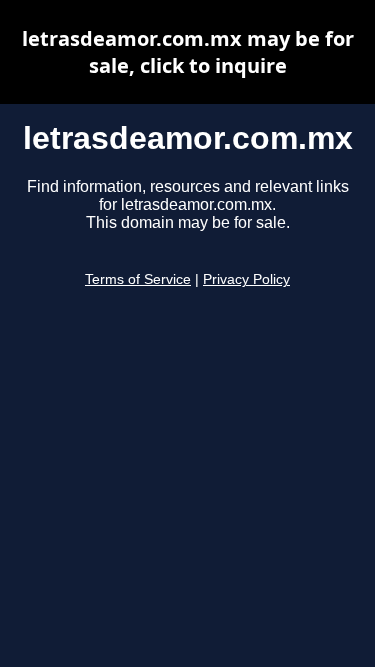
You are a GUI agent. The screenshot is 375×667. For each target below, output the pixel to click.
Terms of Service (138, 279)
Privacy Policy (246, 279)
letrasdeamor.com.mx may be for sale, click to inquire (188, 52)
